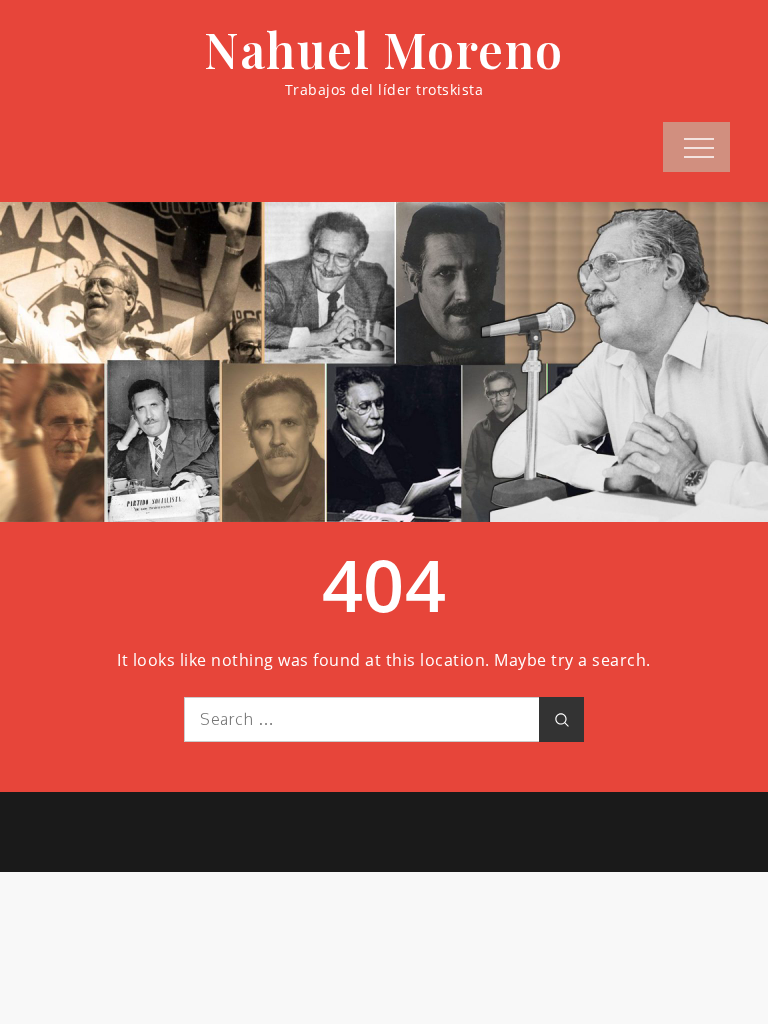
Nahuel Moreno (384, 49)
